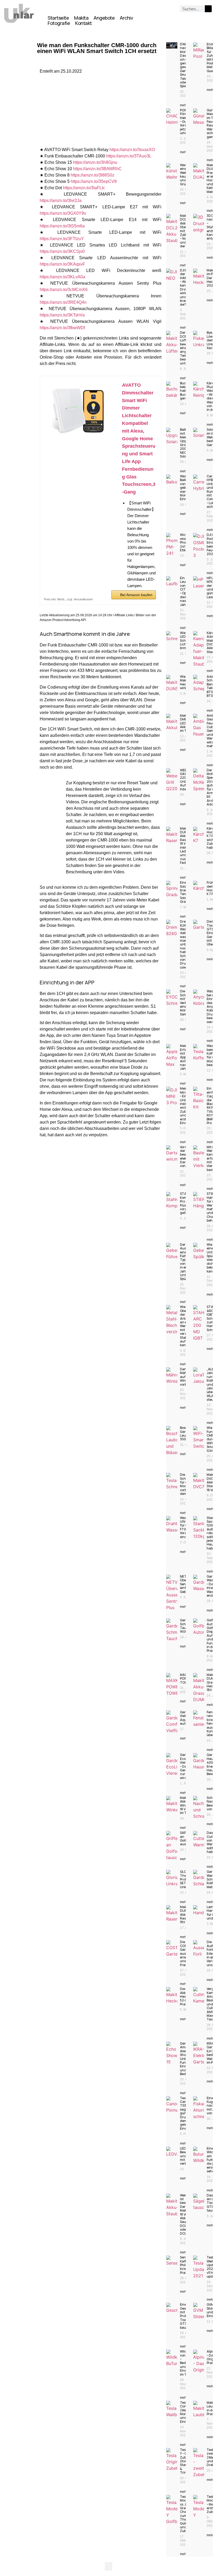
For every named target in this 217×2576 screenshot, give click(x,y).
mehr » (185, 105)
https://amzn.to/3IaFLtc (84, 188)
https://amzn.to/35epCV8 (94, 181)
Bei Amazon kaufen (136, 595)
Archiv (126, 18)
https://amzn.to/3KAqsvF (62, 264)
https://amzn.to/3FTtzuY (62, 239)
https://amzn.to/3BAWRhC (97, 169)
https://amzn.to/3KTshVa (62, 315)
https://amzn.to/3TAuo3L (129, 156)
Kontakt (83, 23)
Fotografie (59, 23)
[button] (108, 2566)
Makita (81, 18)
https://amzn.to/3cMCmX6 (64, 290)
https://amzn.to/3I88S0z (92, 175)
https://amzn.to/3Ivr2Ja (61, 201)
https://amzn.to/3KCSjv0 (62, 251)
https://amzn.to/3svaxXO (132, 150)
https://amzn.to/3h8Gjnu (95, 162)
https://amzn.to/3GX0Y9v (63, 213)
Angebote (104, 18)
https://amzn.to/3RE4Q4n (63, 302)
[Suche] (208, 9)
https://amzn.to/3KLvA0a (62, 277)
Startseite (58, 18)
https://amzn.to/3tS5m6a (62, 226)
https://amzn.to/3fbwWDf (62, 328)
